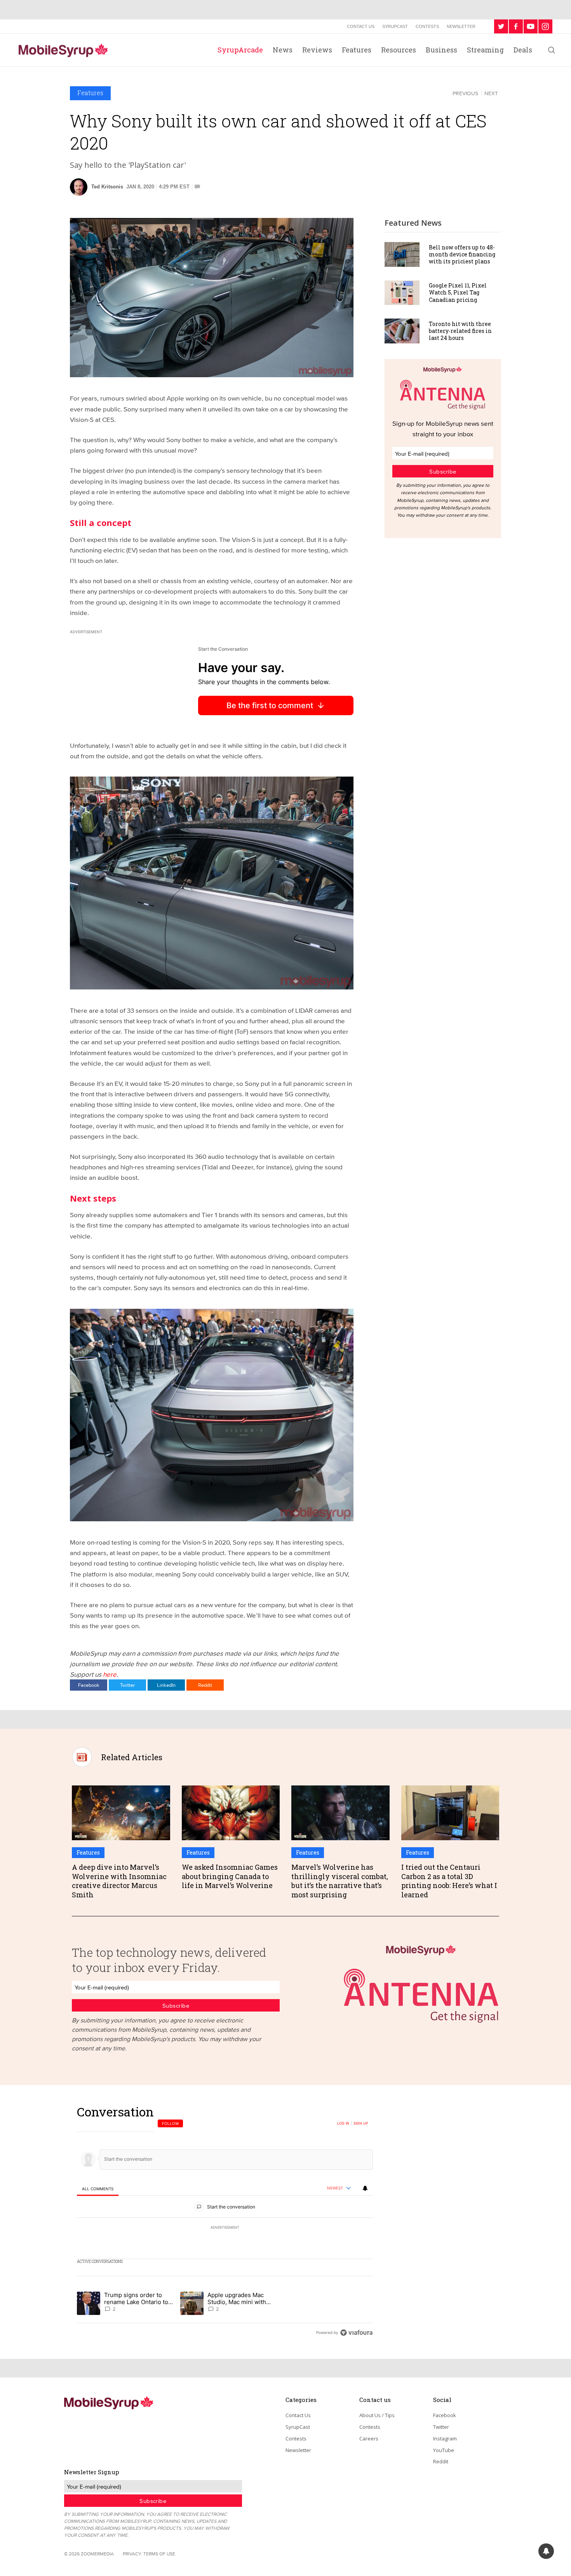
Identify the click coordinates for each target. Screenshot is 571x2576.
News (283, 50)
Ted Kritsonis (107, 187)
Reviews (317, 50)
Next (491, 93)
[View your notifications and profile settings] (365, 2188)
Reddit (205, 1685)
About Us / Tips (377, 2415)
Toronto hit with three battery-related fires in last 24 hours (460, 331)
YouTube (444, 2450)
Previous (465, 93)
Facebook (89, 1685)
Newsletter (461, 26)
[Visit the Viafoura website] (356, 2333)
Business (441, 50)
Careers (369, 2438)
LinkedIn (166, 1685)
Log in (343, 2123)
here (110, 1674)
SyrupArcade (240, 50)
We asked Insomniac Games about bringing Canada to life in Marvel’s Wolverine (230, 1876)
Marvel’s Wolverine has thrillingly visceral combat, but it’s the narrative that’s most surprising (340, 1881)
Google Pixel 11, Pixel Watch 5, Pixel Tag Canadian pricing (458, 292)
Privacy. (132, 2554)
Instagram (445, 2438)
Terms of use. (160, 2554)
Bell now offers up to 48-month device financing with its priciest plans (462, 254)
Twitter (127, 1685)
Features (357, 50)
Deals (523, 50)
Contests (427, 26)
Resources (399, 50)
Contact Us (361, 26)
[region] (225, 2222)
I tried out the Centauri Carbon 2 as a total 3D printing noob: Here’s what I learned (449, 1881)
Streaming (485, 50)
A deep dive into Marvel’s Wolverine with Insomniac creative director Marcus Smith (119, 1881)
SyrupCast (395, 26)
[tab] (98, 2189)
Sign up (361, 2123)
